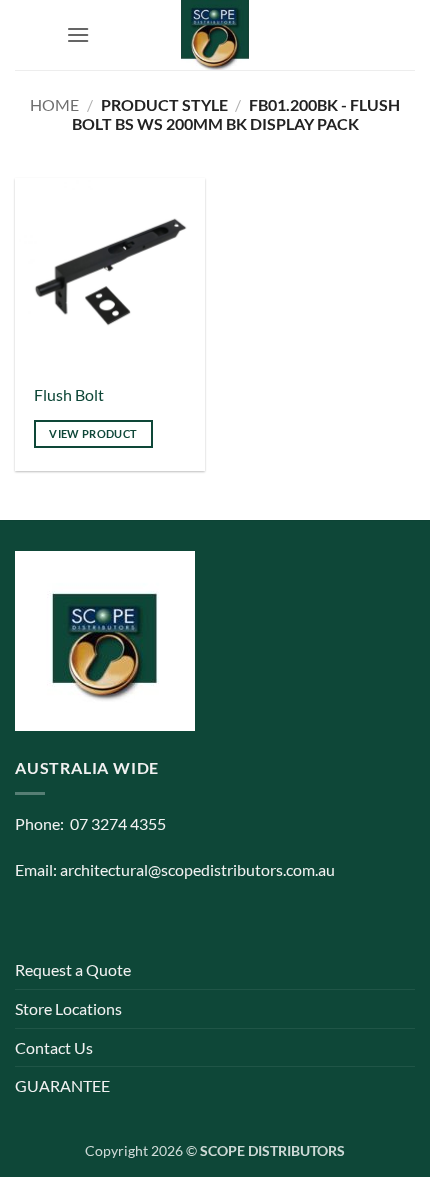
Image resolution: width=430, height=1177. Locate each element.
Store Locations (68, 1008)
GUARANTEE (62, 1085)
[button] (78, 34)
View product (93, 433)
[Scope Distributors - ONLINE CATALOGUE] (215, 35)
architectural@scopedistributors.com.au (197, 869)
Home (54, 104)
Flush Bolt (69, 394)
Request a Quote (73, 969)
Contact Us (54, 1047)
